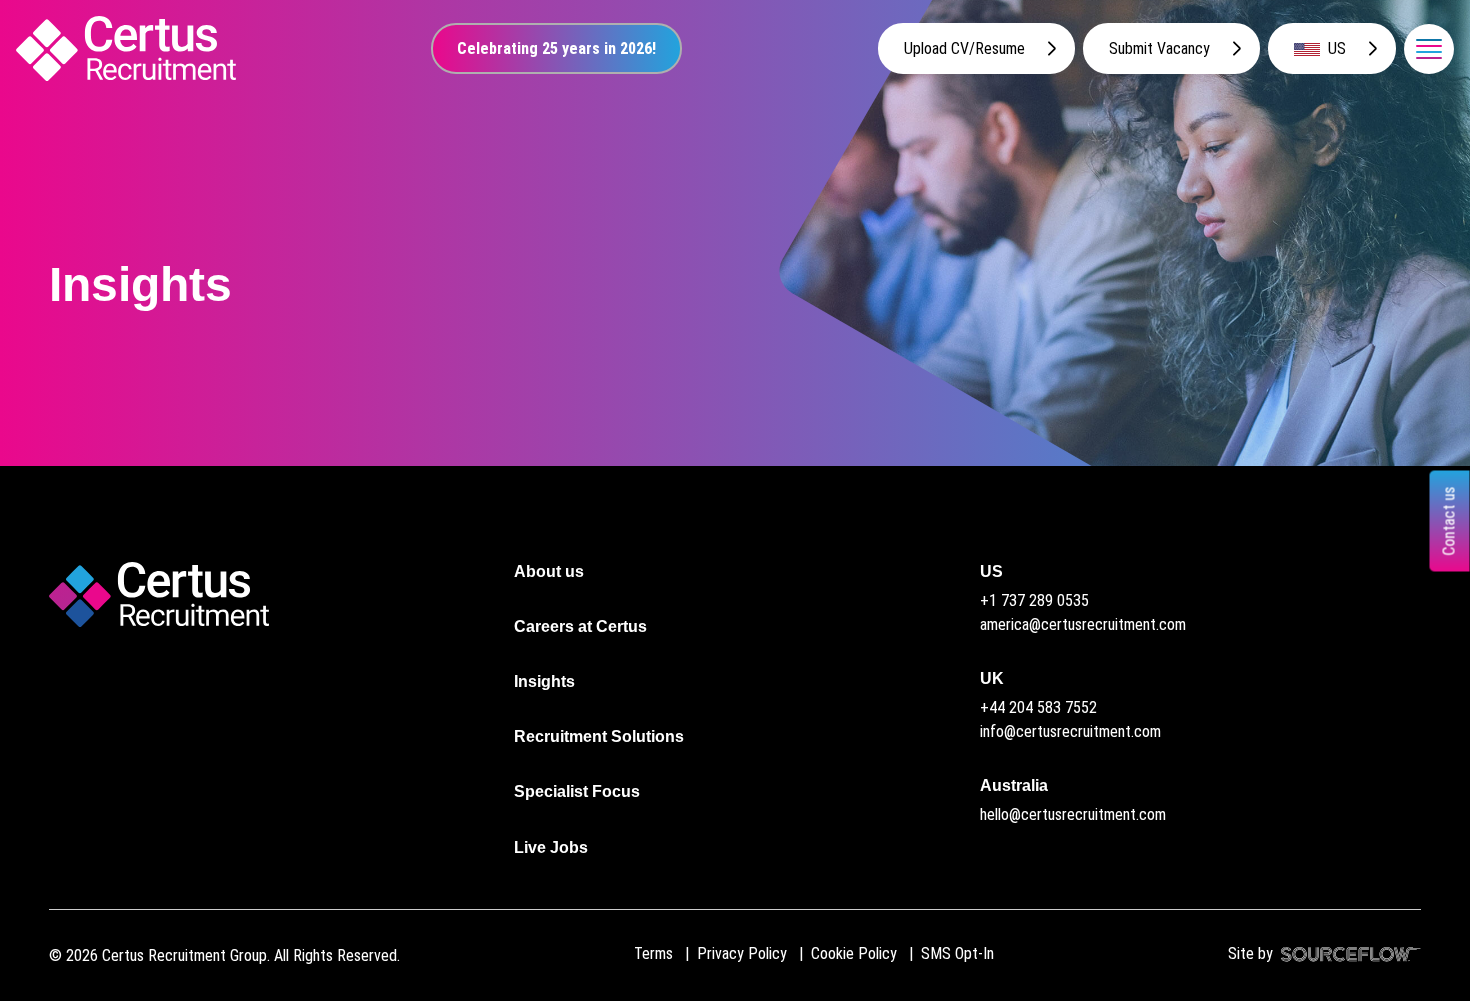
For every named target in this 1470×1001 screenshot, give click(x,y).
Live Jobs (551, 847)
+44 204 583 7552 (1038, 707)
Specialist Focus (577, 791)
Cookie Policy (854, 953)
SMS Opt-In (957, 953)
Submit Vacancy (1159, 48)
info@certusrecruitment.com (1070, 731)
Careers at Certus (580, 626)
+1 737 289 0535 (1034, 600)
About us (549, 571)
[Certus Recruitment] (126, 48)
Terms (653, 953)
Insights (544, 681)
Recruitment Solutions (599, 736)
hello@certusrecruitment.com (1073, 814)
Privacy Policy (742, 953)
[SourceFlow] (1347, 953)
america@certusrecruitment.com (1083, 624)
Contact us (1449, 520)
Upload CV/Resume (964, 48)
